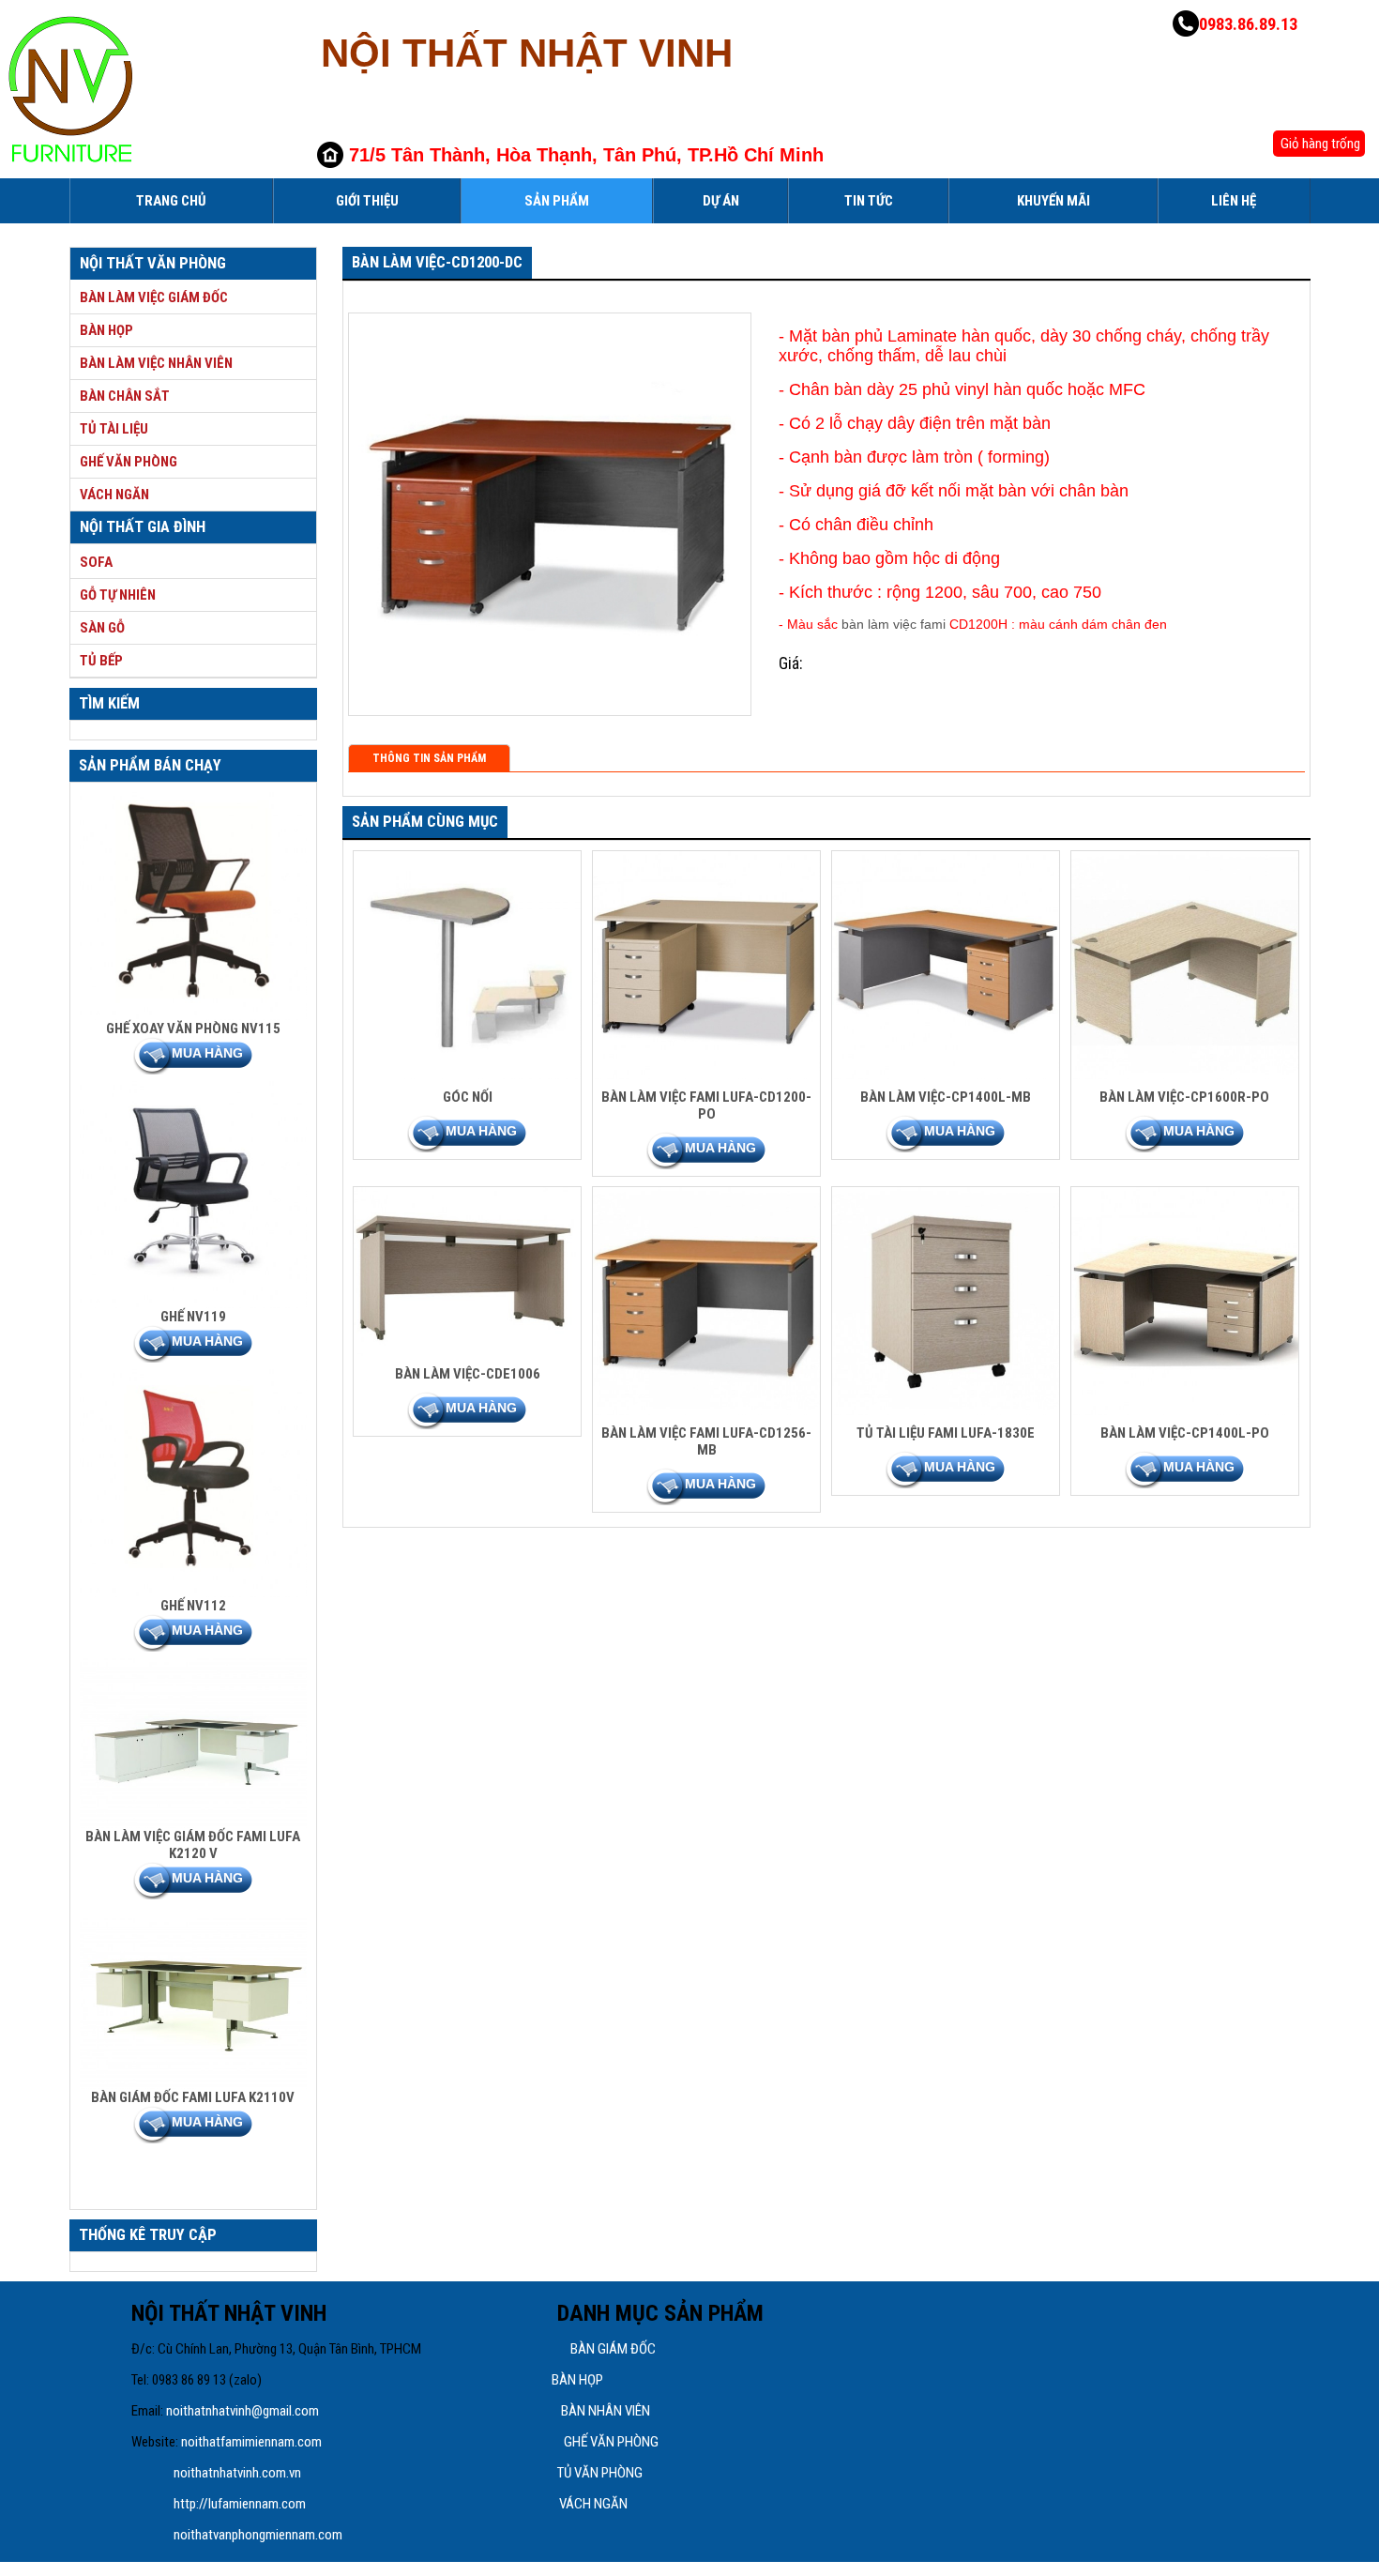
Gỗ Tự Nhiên (118, 595)
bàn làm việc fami (894, 624)
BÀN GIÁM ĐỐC (613, 2349)
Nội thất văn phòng (153, 263)
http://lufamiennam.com (240, 2504)
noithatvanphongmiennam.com (259, 2535)
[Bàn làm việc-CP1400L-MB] (946, 1075)
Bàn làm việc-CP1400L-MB (946, 1097)
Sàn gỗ (102, 628)
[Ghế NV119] (194, 1303)
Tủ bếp (101, 661)
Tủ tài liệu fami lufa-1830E (946, 1433)
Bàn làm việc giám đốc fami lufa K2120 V (193, 1845)
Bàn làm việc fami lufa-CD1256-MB (706, 1441)
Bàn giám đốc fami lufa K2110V (193, 2097)
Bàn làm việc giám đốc (154, 297)
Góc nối (468, 1097)
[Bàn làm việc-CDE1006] (468, 1351)
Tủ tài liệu (114, 429)
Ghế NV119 (193, 1317)
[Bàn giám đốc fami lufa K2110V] (194, 2084)
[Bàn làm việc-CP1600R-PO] (1185, 1075)
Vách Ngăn (114, 495)
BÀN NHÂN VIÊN (606, 2411)
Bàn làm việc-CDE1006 (468, 1374)
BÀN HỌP (577, 2380)
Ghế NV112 (193, 1606)
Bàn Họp (106, 330)
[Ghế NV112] (194, 1593)
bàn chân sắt (125, 396)
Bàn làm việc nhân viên (156, 363)
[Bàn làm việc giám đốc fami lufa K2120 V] (194, 1823)
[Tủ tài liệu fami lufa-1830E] (946, 1410)
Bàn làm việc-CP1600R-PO (1184, 1097)
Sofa (96, 562)
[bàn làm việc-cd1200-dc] (550, 701)
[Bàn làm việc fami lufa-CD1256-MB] (707, 1410)
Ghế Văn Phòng (129, 462)
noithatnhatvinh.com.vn (239, 2473)
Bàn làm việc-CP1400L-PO (1185, 1433)
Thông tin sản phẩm (429, 758)
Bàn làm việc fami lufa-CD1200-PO (706, 1105)
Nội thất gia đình (143, 527)
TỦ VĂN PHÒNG (600, 2473)
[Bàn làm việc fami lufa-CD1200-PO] (707, 1075)
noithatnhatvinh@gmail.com (242, 2411)
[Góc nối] (468, 1075)
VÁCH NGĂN (593, 2504)
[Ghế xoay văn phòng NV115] (194, 1015)
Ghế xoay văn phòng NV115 (193, 1029)
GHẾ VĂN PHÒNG (611, 2442)
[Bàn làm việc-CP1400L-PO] (1185, 1410)
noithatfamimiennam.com (251, 2442)
